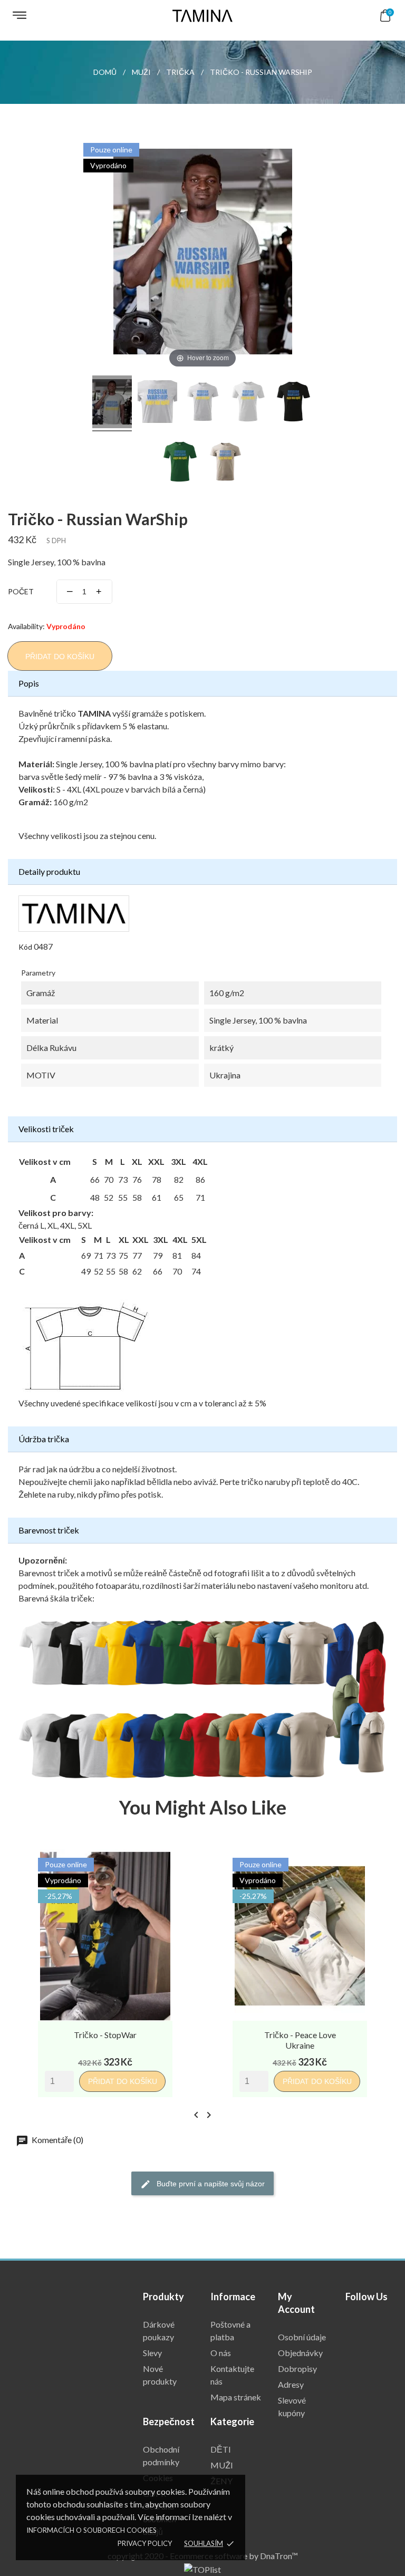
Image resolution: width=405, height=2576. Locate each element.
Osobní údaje (302, 2337)
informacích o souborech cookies (91, 2530)
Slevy (152, 2353)
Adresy (291, 2384)
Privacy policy (145, 2543)
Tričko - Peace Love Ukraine (300, 2040)
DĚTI (221, 2449)
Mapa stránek (236, 2397)
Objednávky (300, 2353)
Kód (25, 947)
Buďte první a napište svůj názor (210, 2184)
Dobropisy (297, 2368)
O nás (221, 2353)
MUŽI (222, 2465)
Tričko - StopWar (105, 2035)
